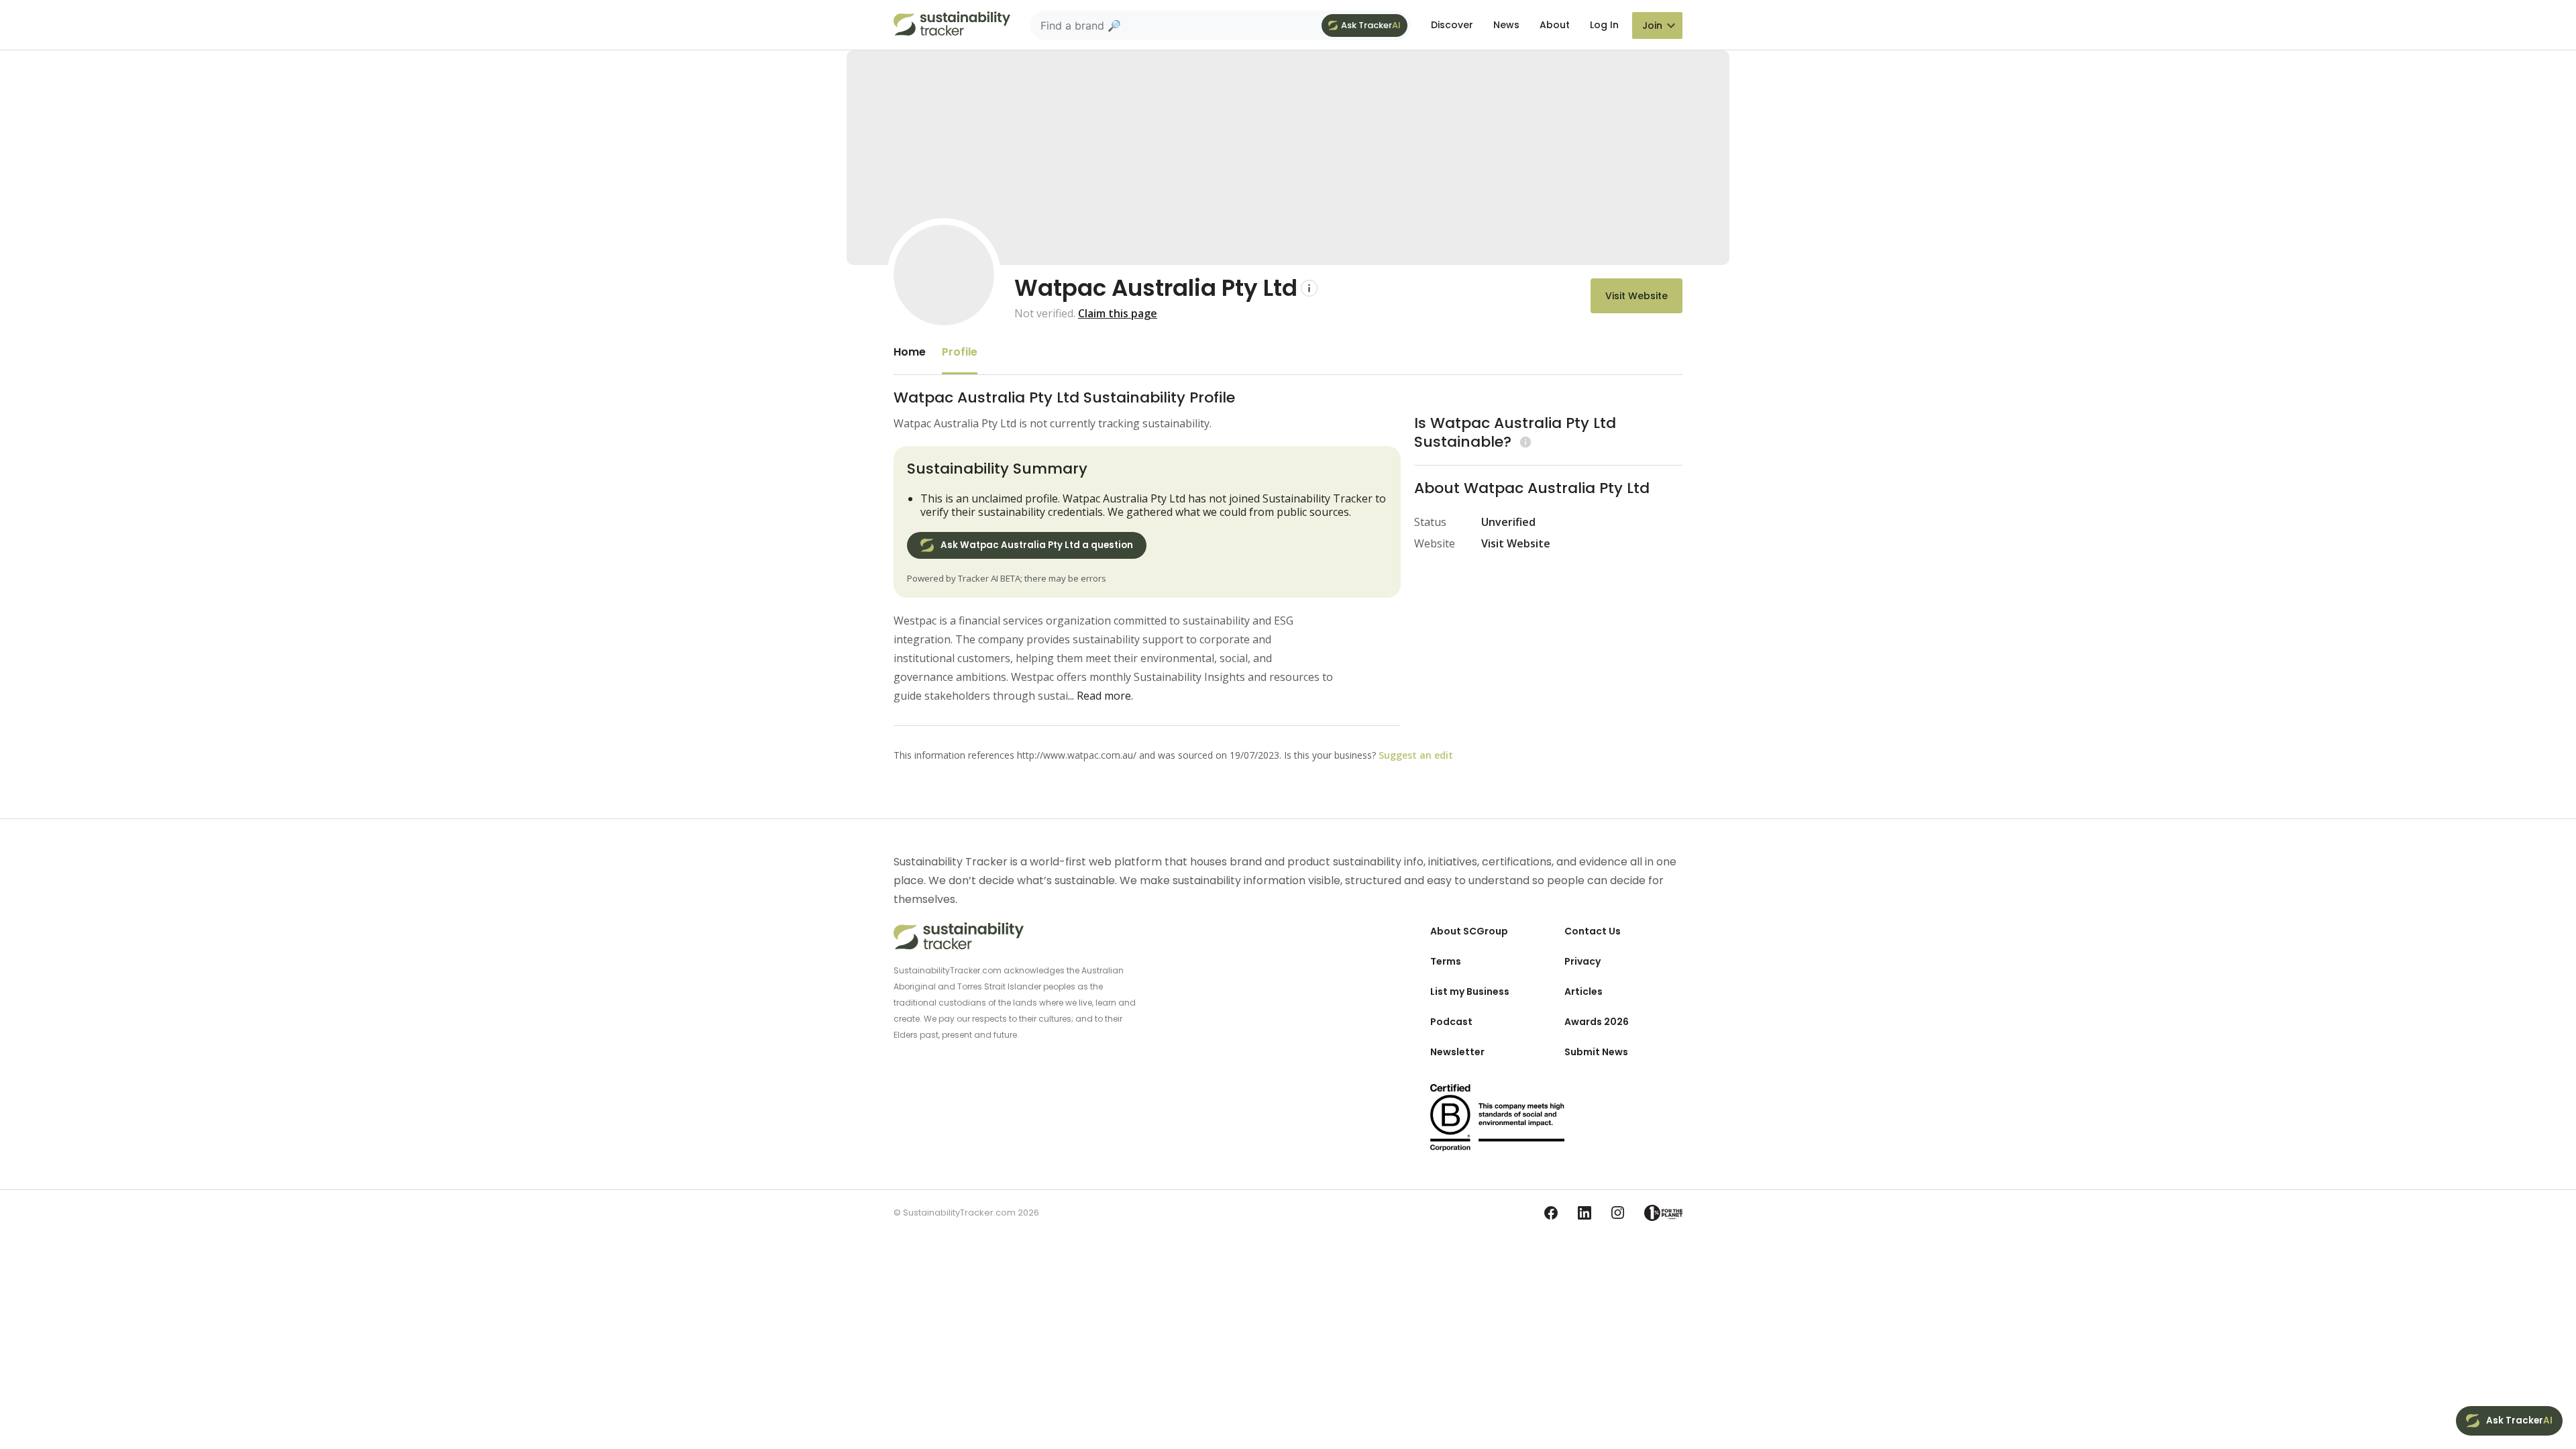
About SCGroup (1469, 931)
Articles (1584, 991)
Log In (1604, 25)
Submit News (1596, 1052)
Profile (960, 352)
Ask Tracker (1371, 25)
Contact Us (1593, 931)
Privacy (1582, 961)
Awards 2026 (1597, 1022)
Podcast (1451, 1022)
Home (910, 352)
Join (1652, 25)
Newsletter (1457, 1052)
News (1506, 25)
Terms (1446, 961)
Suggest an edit (1416, 755)
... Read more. (1101, 696)
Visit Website (1636, 296)
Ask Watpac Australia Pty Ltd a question (1037, 545)
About (1555, 25)
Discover (1452, 25)
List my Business (1470, 991)
